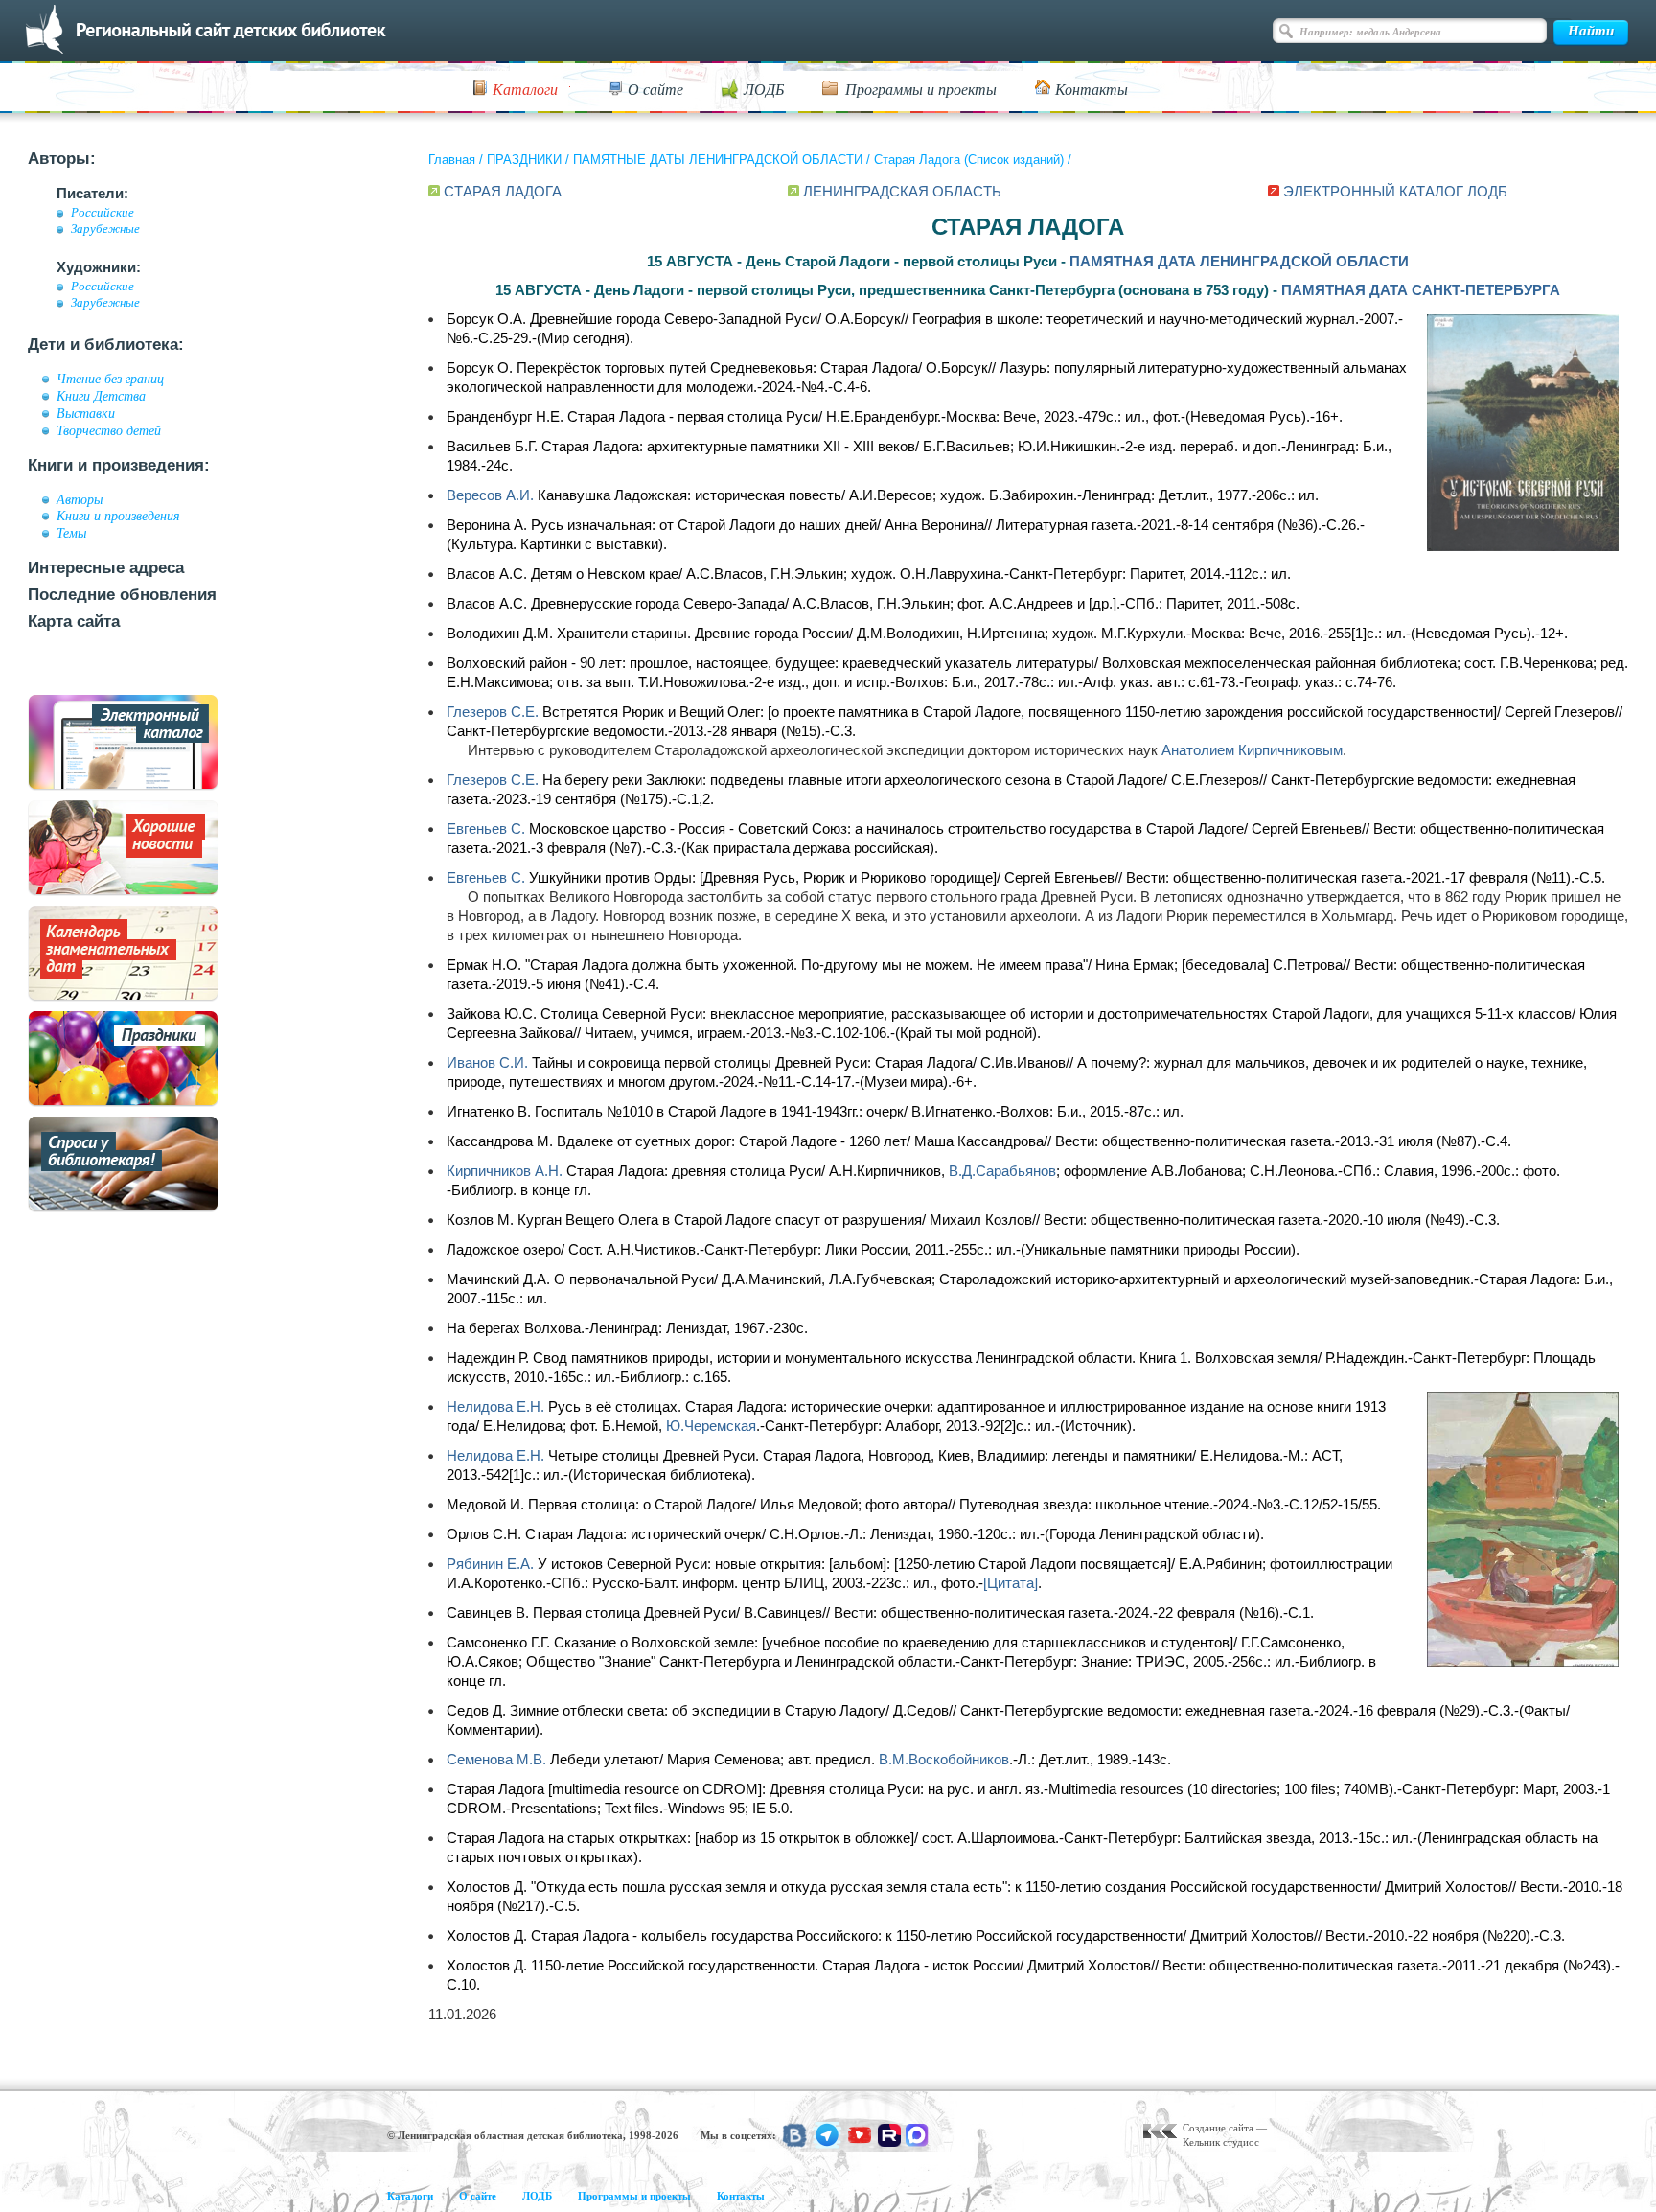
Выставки (86, 413)
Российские (103, 213)
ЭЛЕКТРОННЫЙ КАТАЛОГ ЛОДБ (1395, 191)
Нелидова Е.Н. (495, 1406)
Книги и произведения (118, 516)
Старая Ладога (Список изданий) (969, 160)
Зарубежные (105, 229)
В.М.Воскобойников (944, 1759)
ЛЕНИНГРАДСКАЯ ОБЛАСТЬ (902, 191)
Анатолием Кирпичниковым (1252, 750)
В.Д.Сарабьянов (1002, 1171)
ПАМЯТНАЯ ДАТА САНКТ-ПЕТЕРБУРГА (1421, 290)
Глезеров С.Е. (493, 712)
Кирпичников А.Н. (505, 1171)
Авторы (80, 499)
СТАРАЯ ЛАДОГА (503, 191)
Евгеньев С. (486, 829)
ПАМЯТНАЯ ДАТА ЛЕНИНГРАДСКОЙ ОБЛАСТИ (1239, 261)
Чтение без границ (110, 379)
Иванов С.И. (487, 1062)
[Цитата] (1011, 1583)
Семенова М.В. (496, 1759)
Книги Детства (101, 396)
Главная (452, 160)
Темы (71, 533)
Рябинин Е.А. (490, 1564)
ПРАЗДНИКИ (524, 160)
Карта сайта (74, 622)
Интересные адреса (106, 568)
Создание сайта (1218, 2128)
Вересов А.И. (490, 495)
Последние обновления (122, 595)
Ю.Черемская (711, 1426)
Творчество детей (109, 430)
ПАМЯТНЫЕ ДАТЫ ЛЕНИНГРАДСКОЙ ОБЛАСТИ (718, 160)
